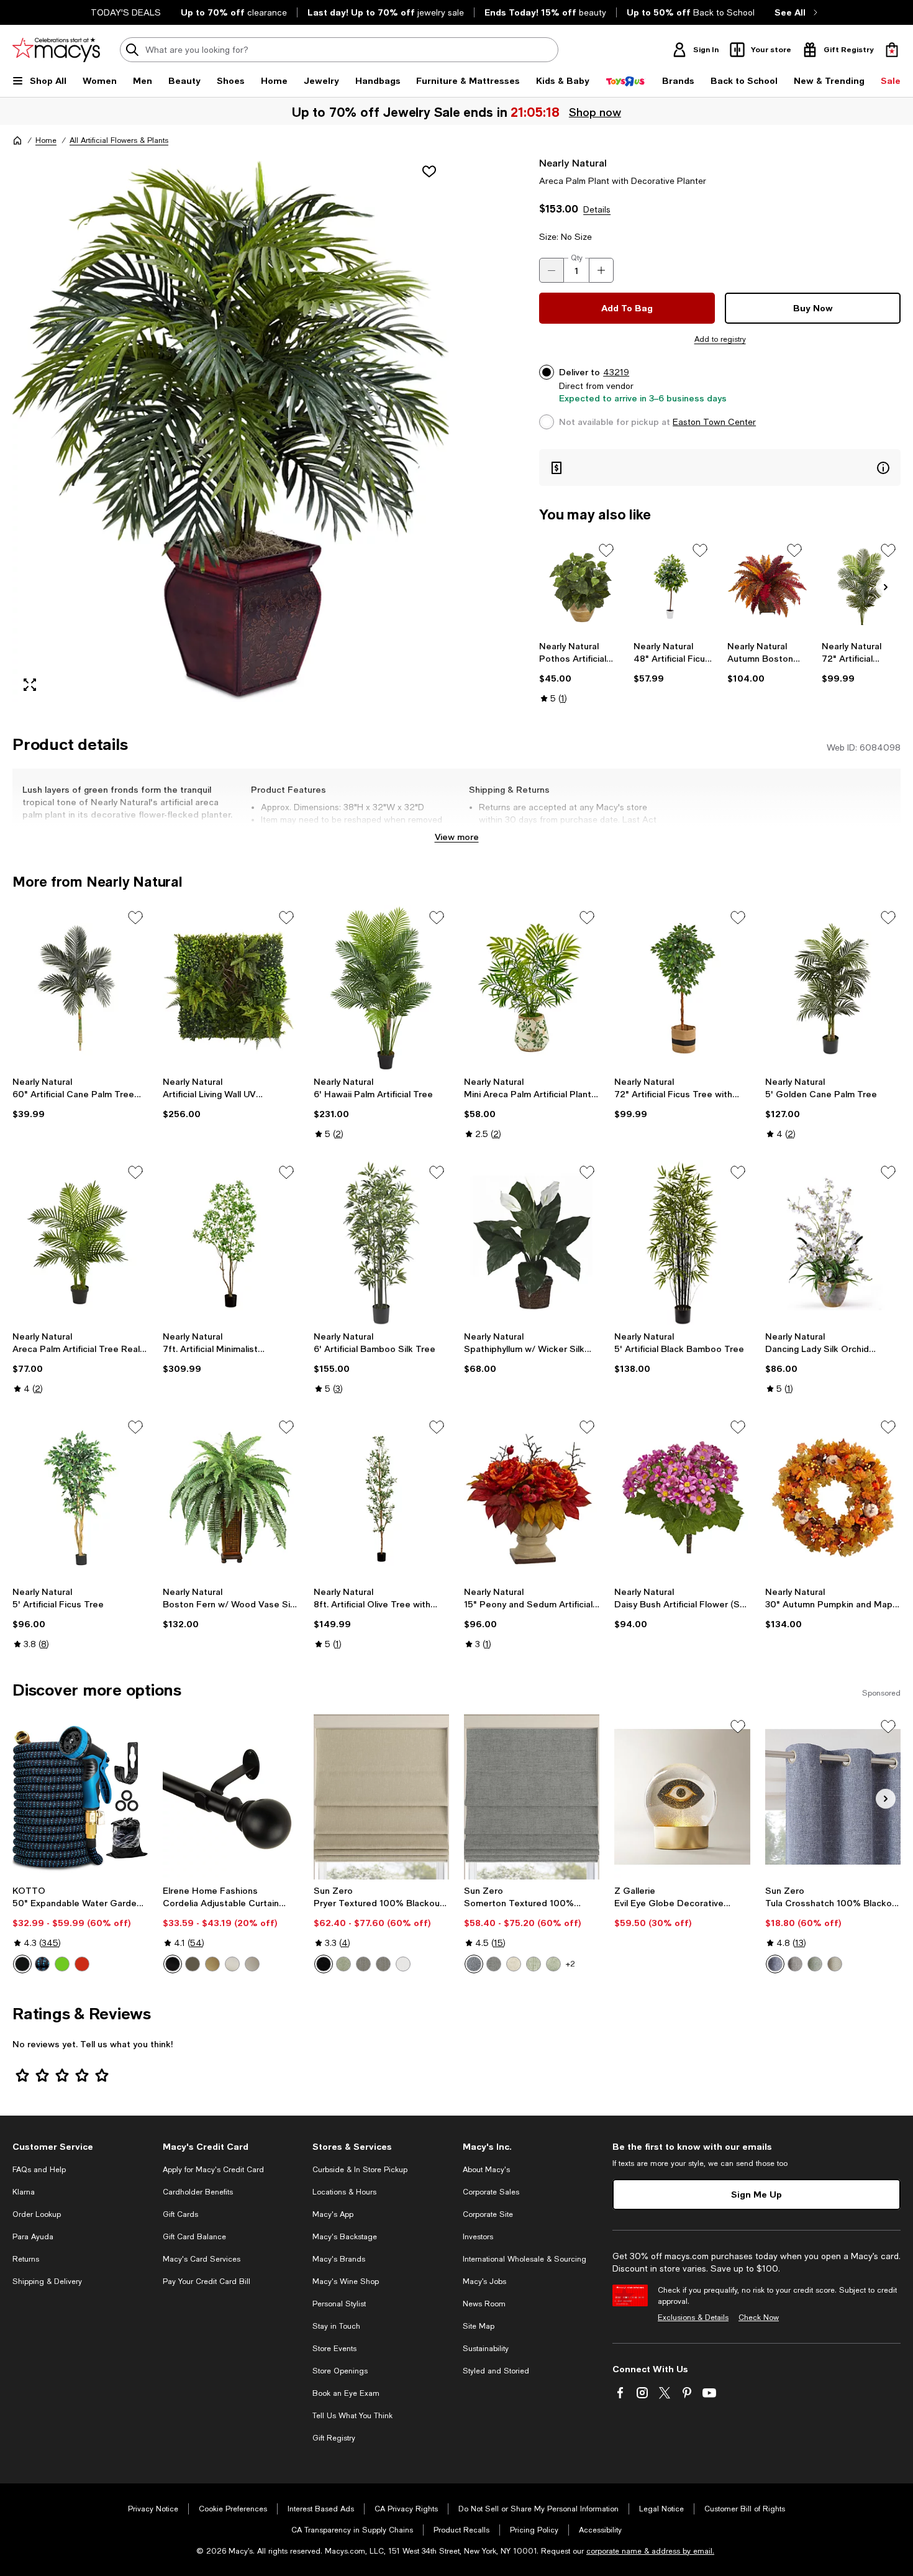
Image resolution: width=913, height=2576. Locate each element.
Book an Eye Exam (346, 2393)
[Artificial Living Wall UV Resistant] (230, 988)
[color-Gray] (494, 1964)
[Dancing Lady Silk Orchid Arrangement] (833, 1243)
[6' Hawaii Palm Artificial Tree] (381, 988)
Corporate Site (488, 2214)
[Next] (886, 587)
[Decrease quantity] (552, 270)
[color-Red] (82, 1964)
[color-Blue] (42, 1964)
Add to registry (720, 339)
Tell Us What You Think (352, 2416)
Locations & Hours (344, 2192)
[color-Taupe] (835, 1964)
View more (457, 837)
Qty (577, 258)
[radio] (22, 1964)
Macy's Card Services (202, 2259)
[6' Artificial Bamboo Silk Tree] (381, 1243)
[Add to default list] (606, 550)
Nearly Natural (573, 162)
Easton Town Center (714, 422)
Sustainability (486, 2349)
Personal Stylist (339, 2304)
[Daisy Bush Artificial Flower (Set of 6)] (682, 1497)
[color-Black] (22, 1964)
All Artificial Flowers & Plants (119, 140)
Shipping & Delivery (47, 2281)
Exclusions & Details (693, 2318)
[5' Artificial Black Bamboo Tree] (682, 1243)
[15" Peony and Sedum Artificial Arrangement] (532, 1497)
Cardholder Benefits (198, 2192)
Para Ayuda (33, 2237)
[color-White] (403, 1964)
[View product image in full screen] (30, 685)
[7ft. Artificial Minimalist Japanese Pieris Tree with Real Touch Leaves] (230, 1243)
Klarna (24, 2192)
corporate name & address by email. (650, 2551)
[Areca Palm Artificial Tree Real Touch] (80, 1243)
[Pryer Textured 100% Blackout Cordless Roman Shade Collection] (381, 1797)
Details (597, 209)
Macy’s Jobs (484, 2281)
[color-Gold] (212, 1964)
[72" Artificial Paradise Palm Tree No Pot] (861, 587)
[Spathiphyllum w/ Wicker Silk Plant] (532, 1243)
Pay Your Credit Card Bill (207, 2281)
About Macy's (486, 2170)
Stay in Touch (336, 2326)
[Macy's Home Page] (56, 50)
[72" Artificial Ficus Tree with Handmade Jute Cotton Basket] (682, 988)
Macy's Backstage (345, 2237)
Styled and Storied (496, 2371)
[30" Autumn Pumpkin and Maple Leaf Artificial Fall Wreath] (833, 1497)
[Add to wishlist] (429, 171)
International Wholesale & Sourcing (525, 2259)
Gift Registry (334, 2438)
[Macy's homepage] (17, 140)
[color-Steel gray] (383, 1964)
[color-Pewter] (252, 1964)
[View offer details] (720, 468)
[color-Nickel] (232, 1964)
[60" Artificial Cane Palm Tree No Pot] (80, 988)
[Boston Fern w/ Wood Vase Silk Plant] (230, 1497)
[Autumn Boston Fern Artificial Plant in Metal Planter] (767, 587)
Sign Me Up (756, 2194)
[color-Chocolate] (795, 1964)
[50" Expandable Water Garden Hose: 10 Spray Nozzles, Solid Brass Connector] (80, 1797)
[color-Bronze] (193, 1964)
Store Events (334, 2349)
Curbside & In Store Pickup (360, 2170)
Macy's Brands (339, 2259)
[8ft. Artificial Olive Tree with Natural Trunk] (381, 1497)
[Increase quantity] (601, 270)
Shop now (594, 112)
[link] (579, 672)
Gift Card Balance (194, 2237)
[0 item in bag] (892, 50)
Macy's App (333, 2214)
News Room (484, 2304)
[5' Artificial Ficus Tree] (80, 1497)
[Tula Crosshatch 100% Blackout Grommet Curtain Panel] (833, 1797)
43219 (616, 372)
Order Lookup (37, 2214)
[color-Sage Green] (534, 1964)
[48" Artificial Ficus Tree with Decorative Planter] (673, 587)
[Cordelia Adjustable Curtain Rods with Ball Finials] (230, 1797)
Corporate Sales (491, 2192)
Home (46, 140)
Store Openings (340, 2371)
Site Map (479, 2326)
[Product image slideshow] (231, 429)
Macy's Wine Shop (346, 2281)
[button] (231, 429)
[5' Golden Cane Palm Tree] (833, 988)
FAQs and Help (39, 2170)
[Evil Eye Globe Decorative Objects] (682, 1797)
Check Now (759, 2318)
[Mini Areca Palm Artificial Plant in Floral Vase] (532, 988)
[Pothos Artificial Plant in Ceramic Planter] (579, 587)
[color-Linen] (514, 1964)
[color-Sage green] (343, 1964)
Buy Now (813, 308)
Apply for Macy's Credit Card (213, 2170)
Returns (26, 2259)
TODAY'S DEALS (126, 12)
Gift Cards (180, 2214)
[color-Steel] (363, 1964)
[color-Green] (62, 1964)
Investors (478, 2237)
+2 (570, 1964)
